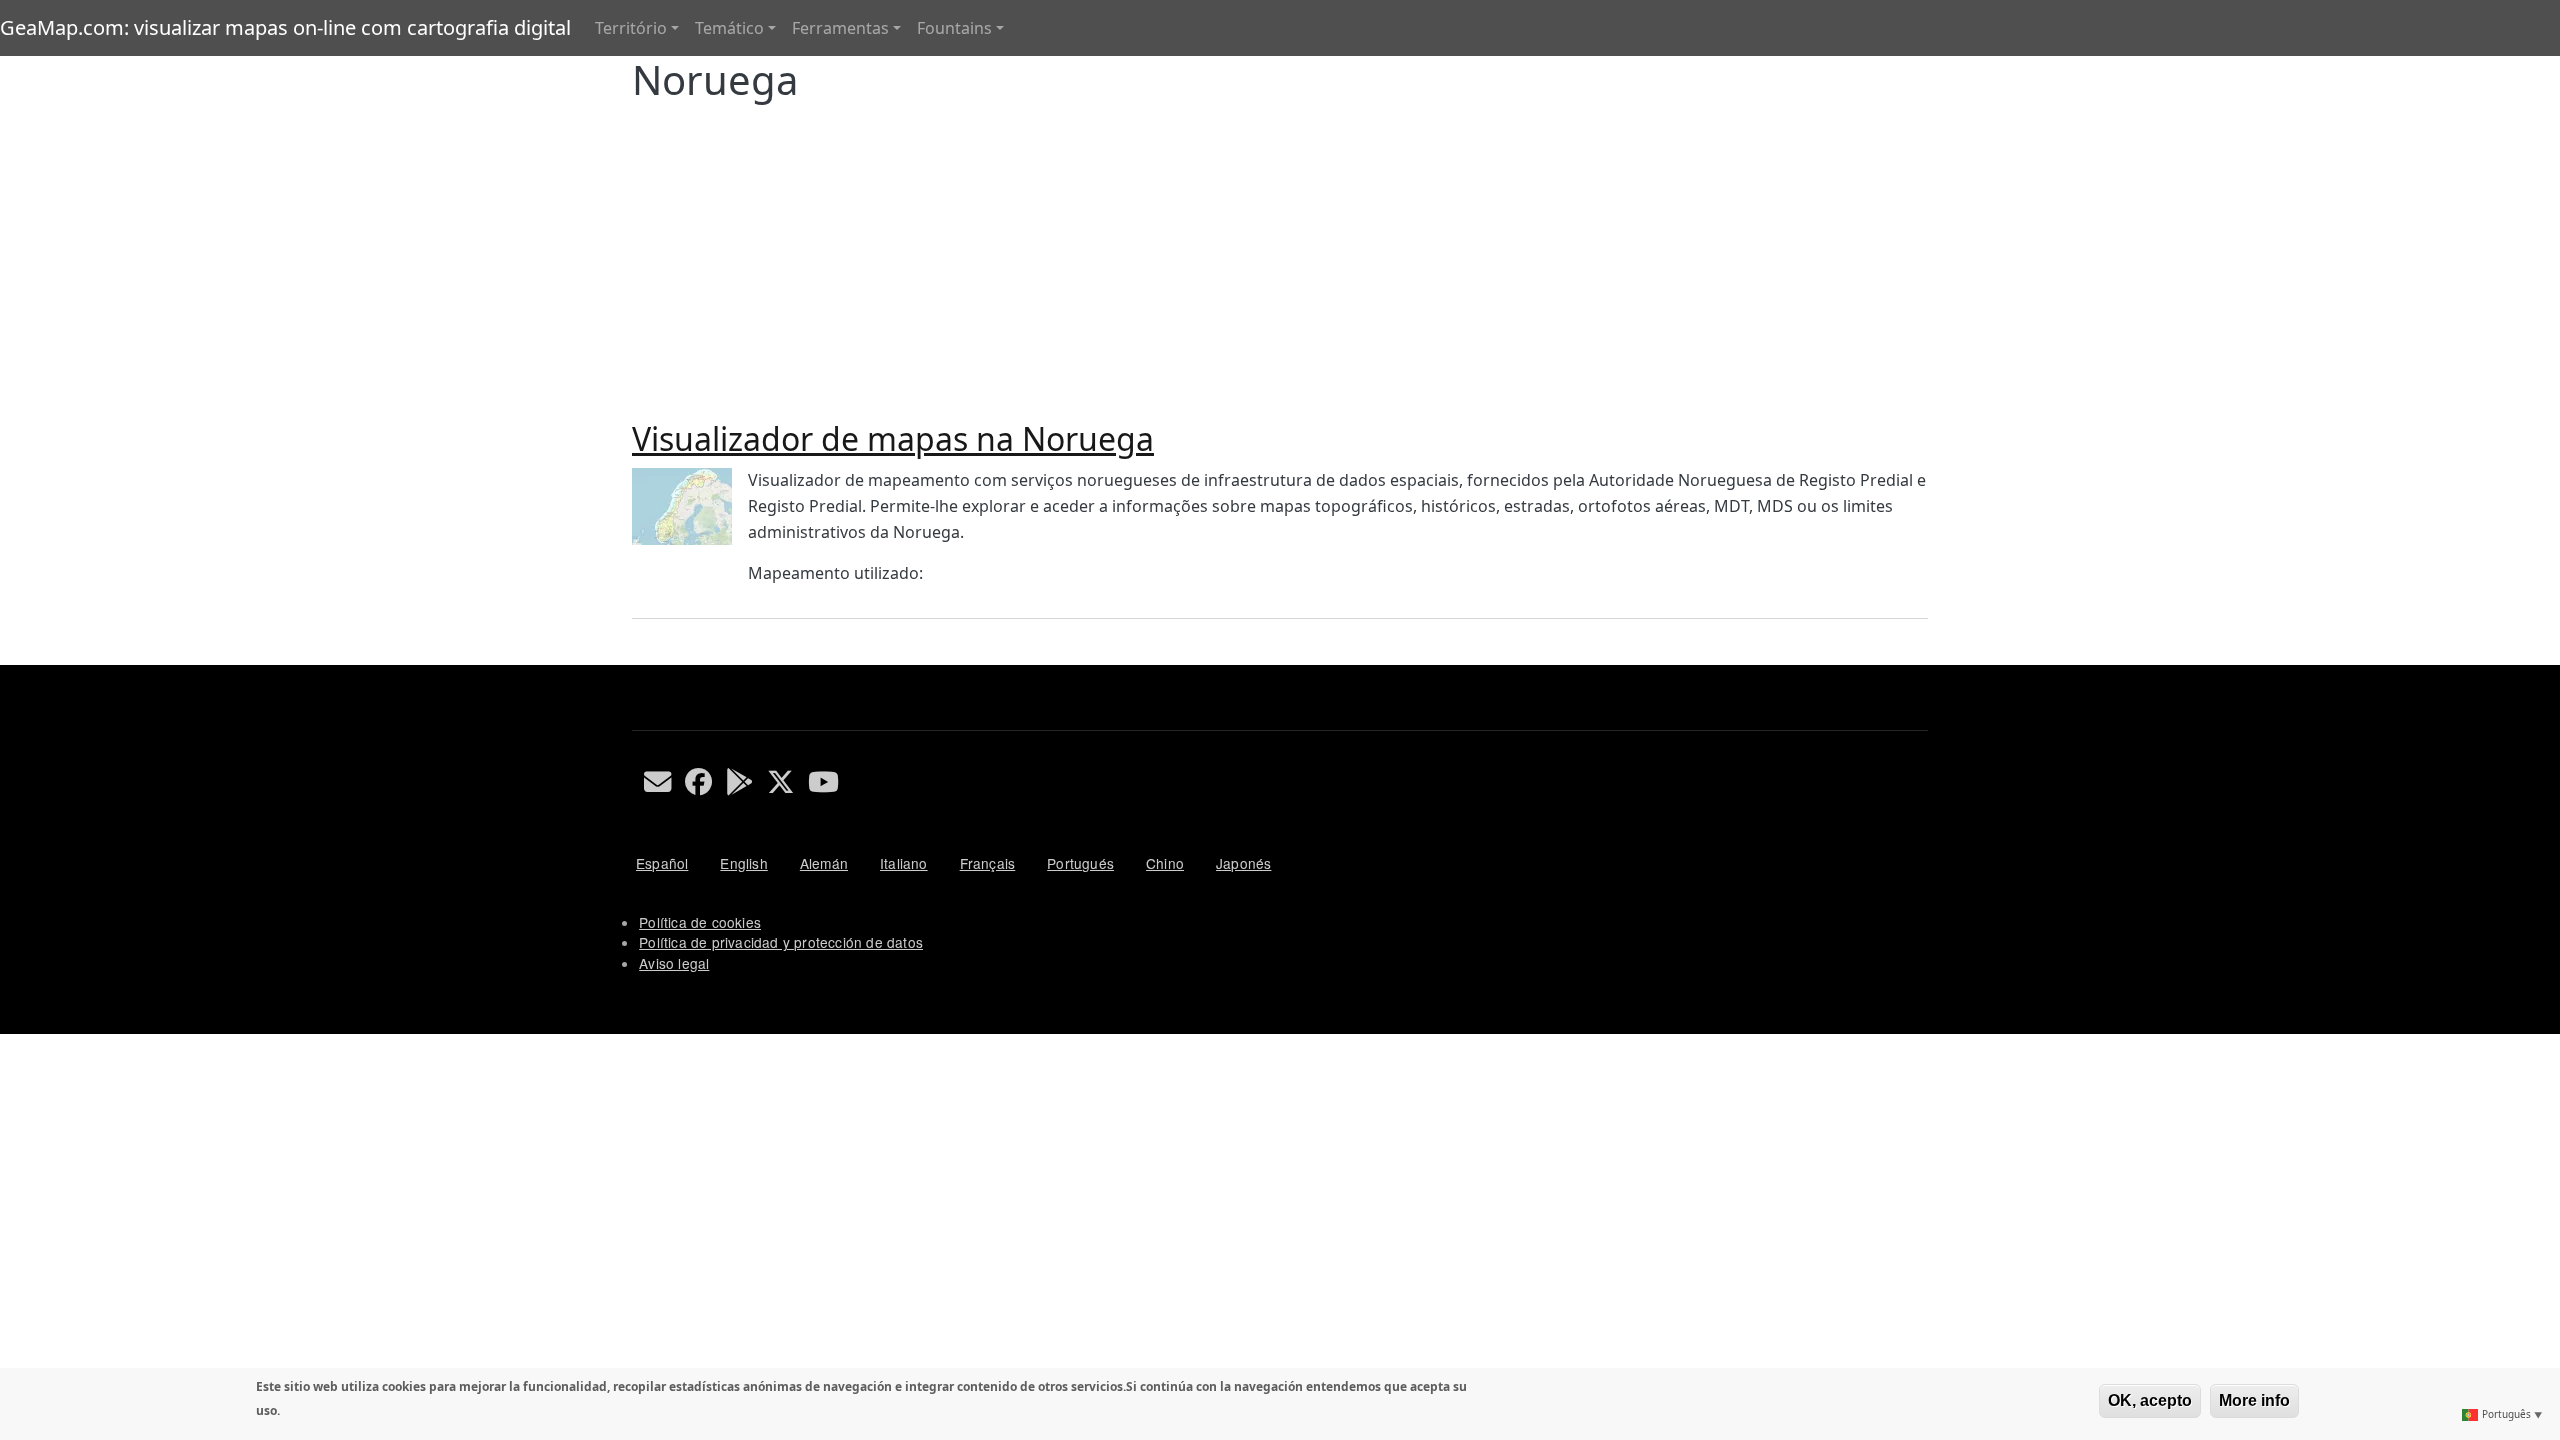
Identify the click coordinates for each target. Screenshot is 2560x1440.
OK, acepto (2150, 1400)
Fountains (954, 28)
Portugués (1080, 863)
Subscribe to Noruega (640, 657)
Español (662, 863)
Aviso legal (674, 963)
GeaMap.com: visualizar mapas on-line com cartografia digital (285, 27)
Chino (1165, 863)
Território (631, 28)
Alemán (824, 863)
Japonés (1243, 863)
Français (988, 863)
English (743, 863)
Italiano (904, 863)
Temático (729, 28)
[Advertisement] (1280, 254)
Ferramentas (840, 28)
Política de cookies (700, 922)
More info (2254, 1400)
